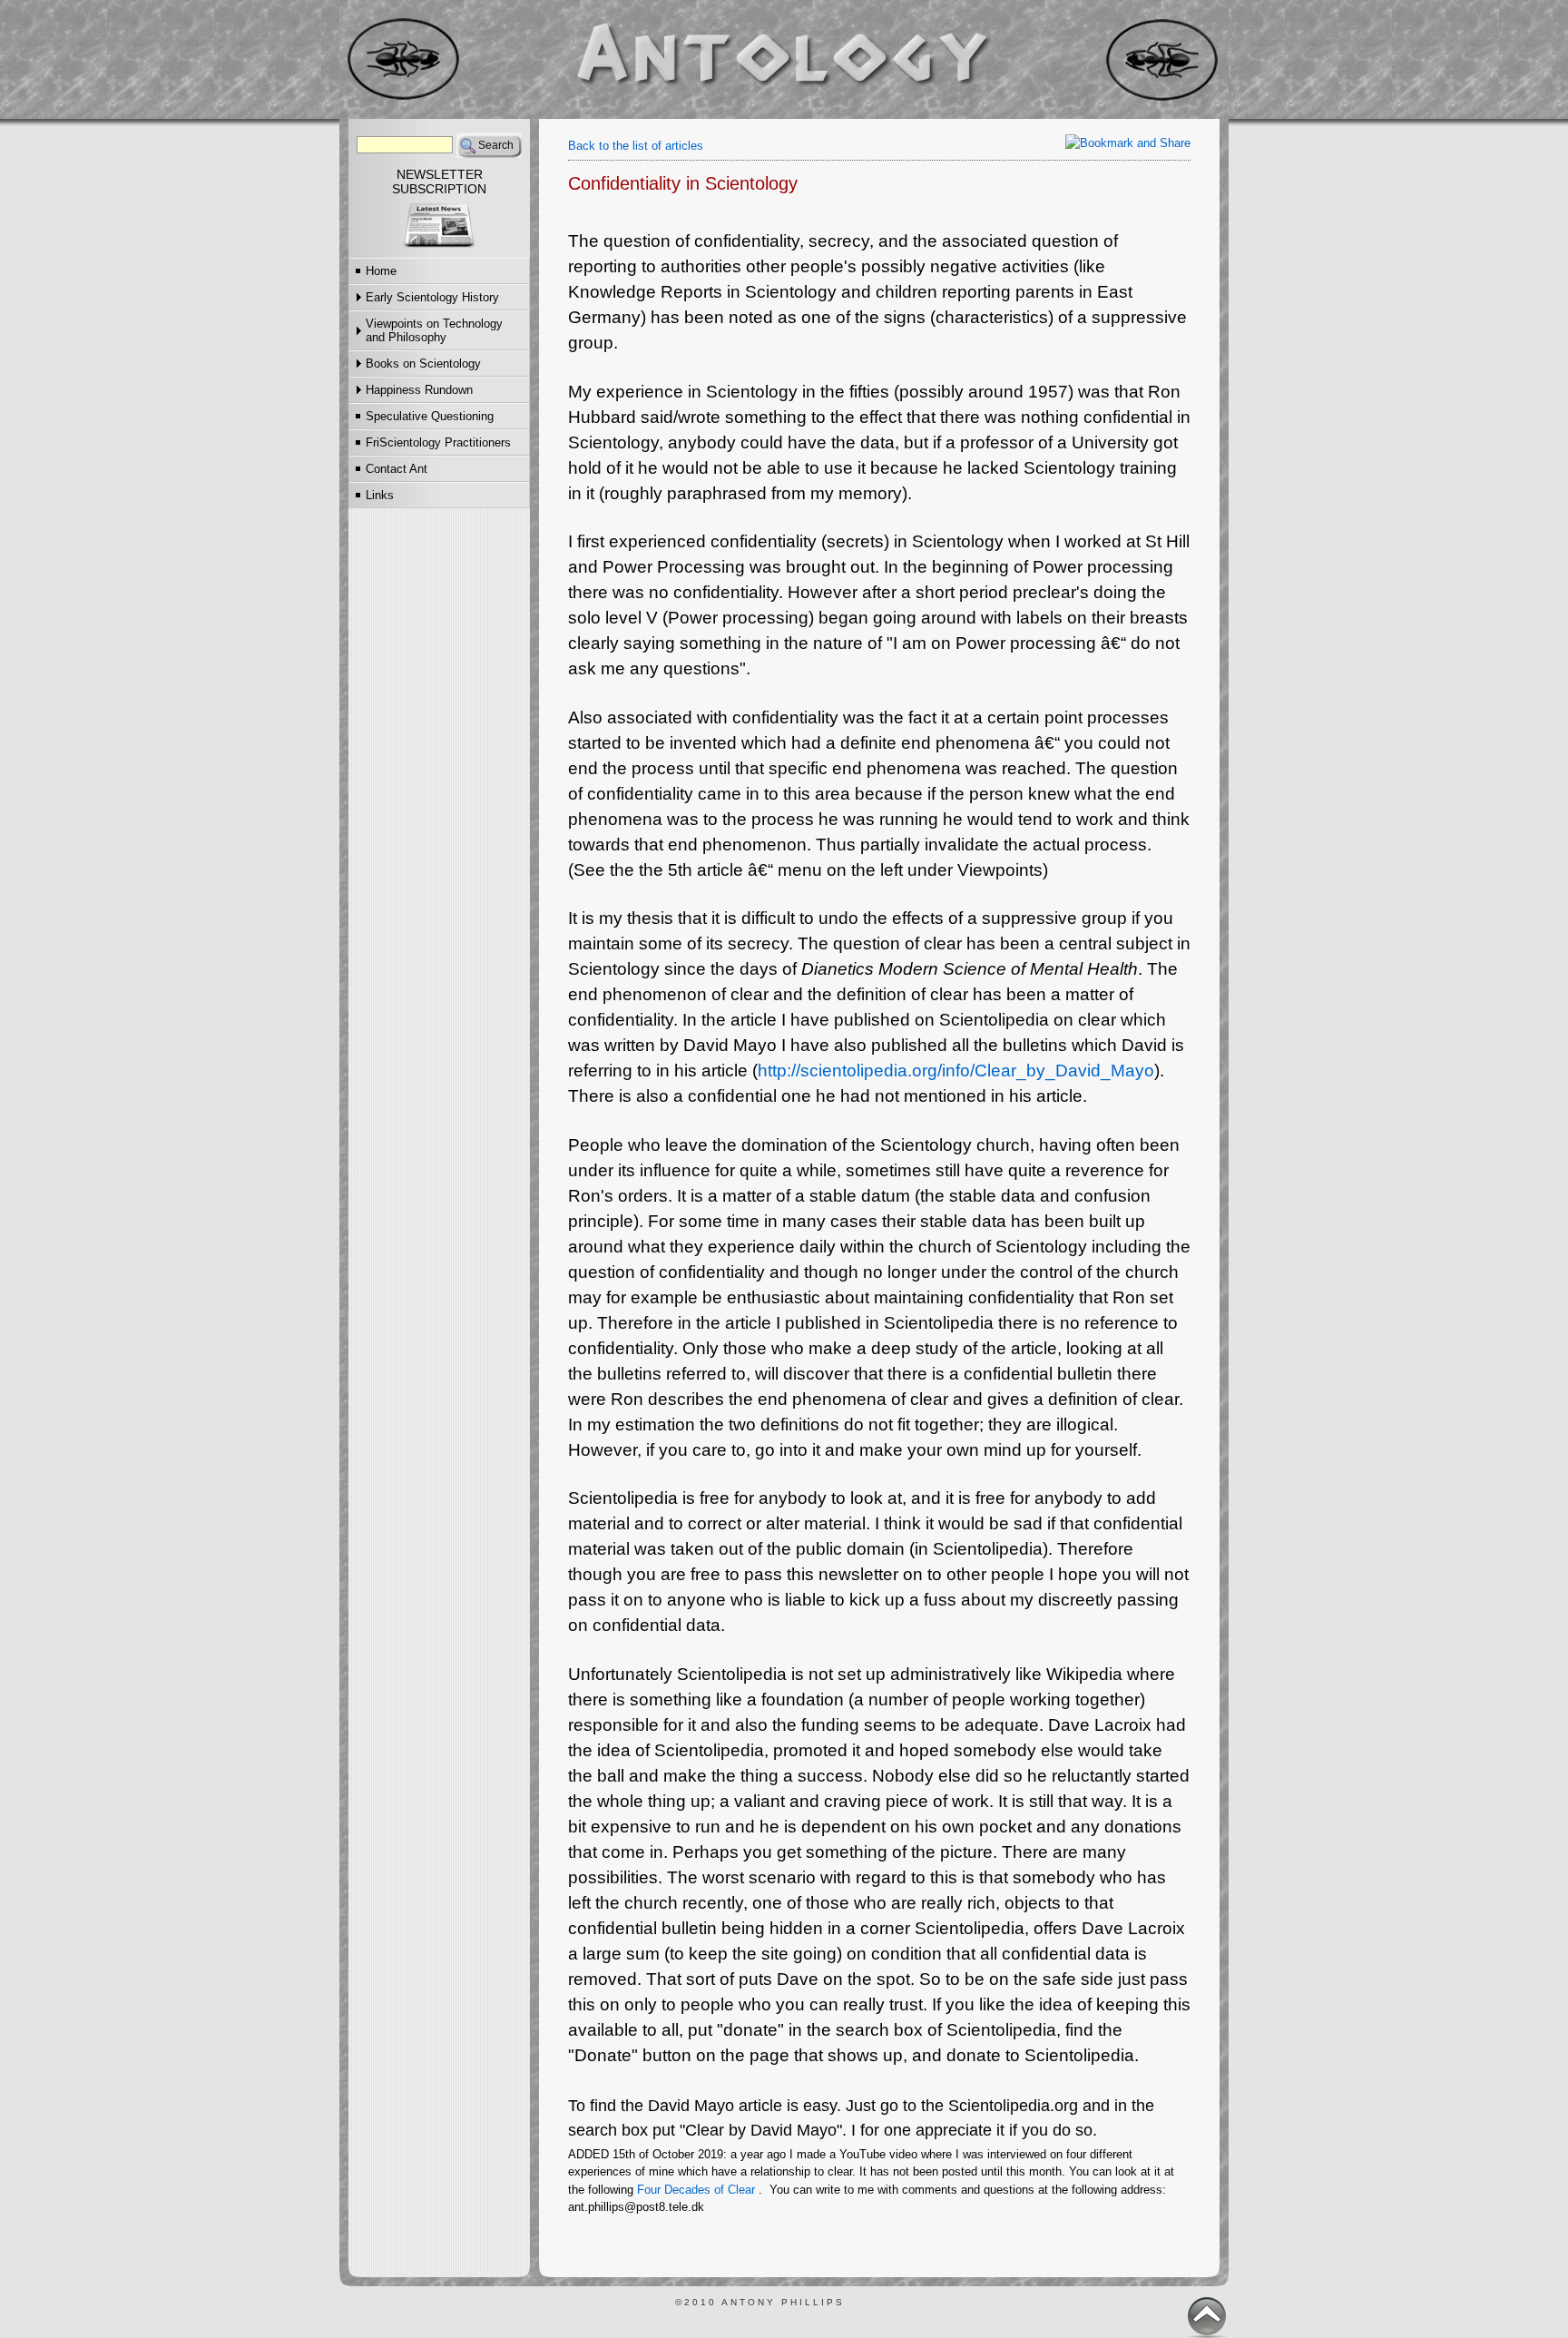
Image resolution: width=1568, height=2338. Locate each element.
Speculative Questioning (430, 416)
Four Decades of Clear (696, 2190)
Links (380, 495)
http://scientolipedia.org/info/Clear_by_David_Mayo (956, 1071)
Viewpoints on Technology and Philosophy (434, 330)
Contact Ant (397, 469)
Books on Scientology (423, 363)
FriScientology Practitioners (438, 442)
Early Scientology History (432, 297)
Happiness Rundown (419, 390)
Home (381, 271)
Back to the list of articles (636, 146)
